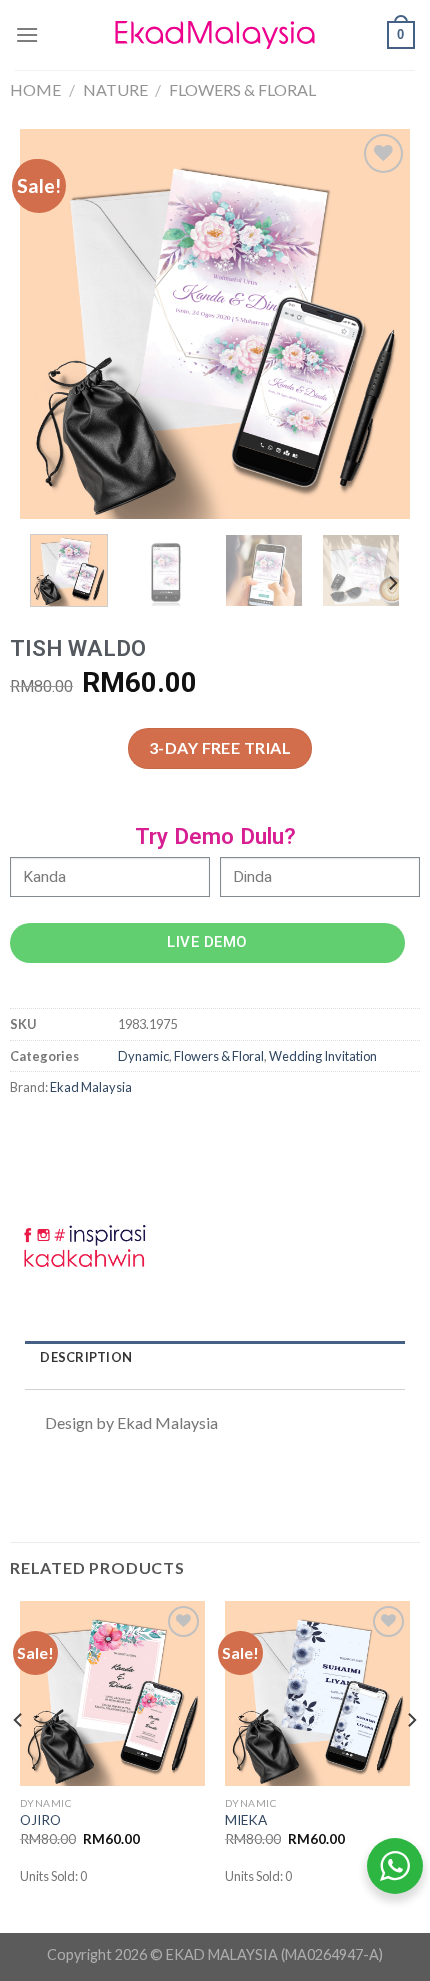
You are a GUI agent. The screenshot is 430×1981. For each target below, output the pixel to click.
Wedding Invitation (323, 1056)
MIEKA (246, 1820)
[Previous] (53, 324)
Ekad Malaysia (91, 1087)
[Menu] (27, 34)
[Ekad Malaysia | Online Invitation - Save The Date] (215, 35)
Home (35, 89)
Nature (115, 89)
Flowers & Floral (242, 89)
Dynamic (143, 1056)
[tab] (215, 1357)
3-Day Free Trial (220, 747)
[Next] (377, 324)
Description (86, 1357)
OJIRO (40, 1820)
